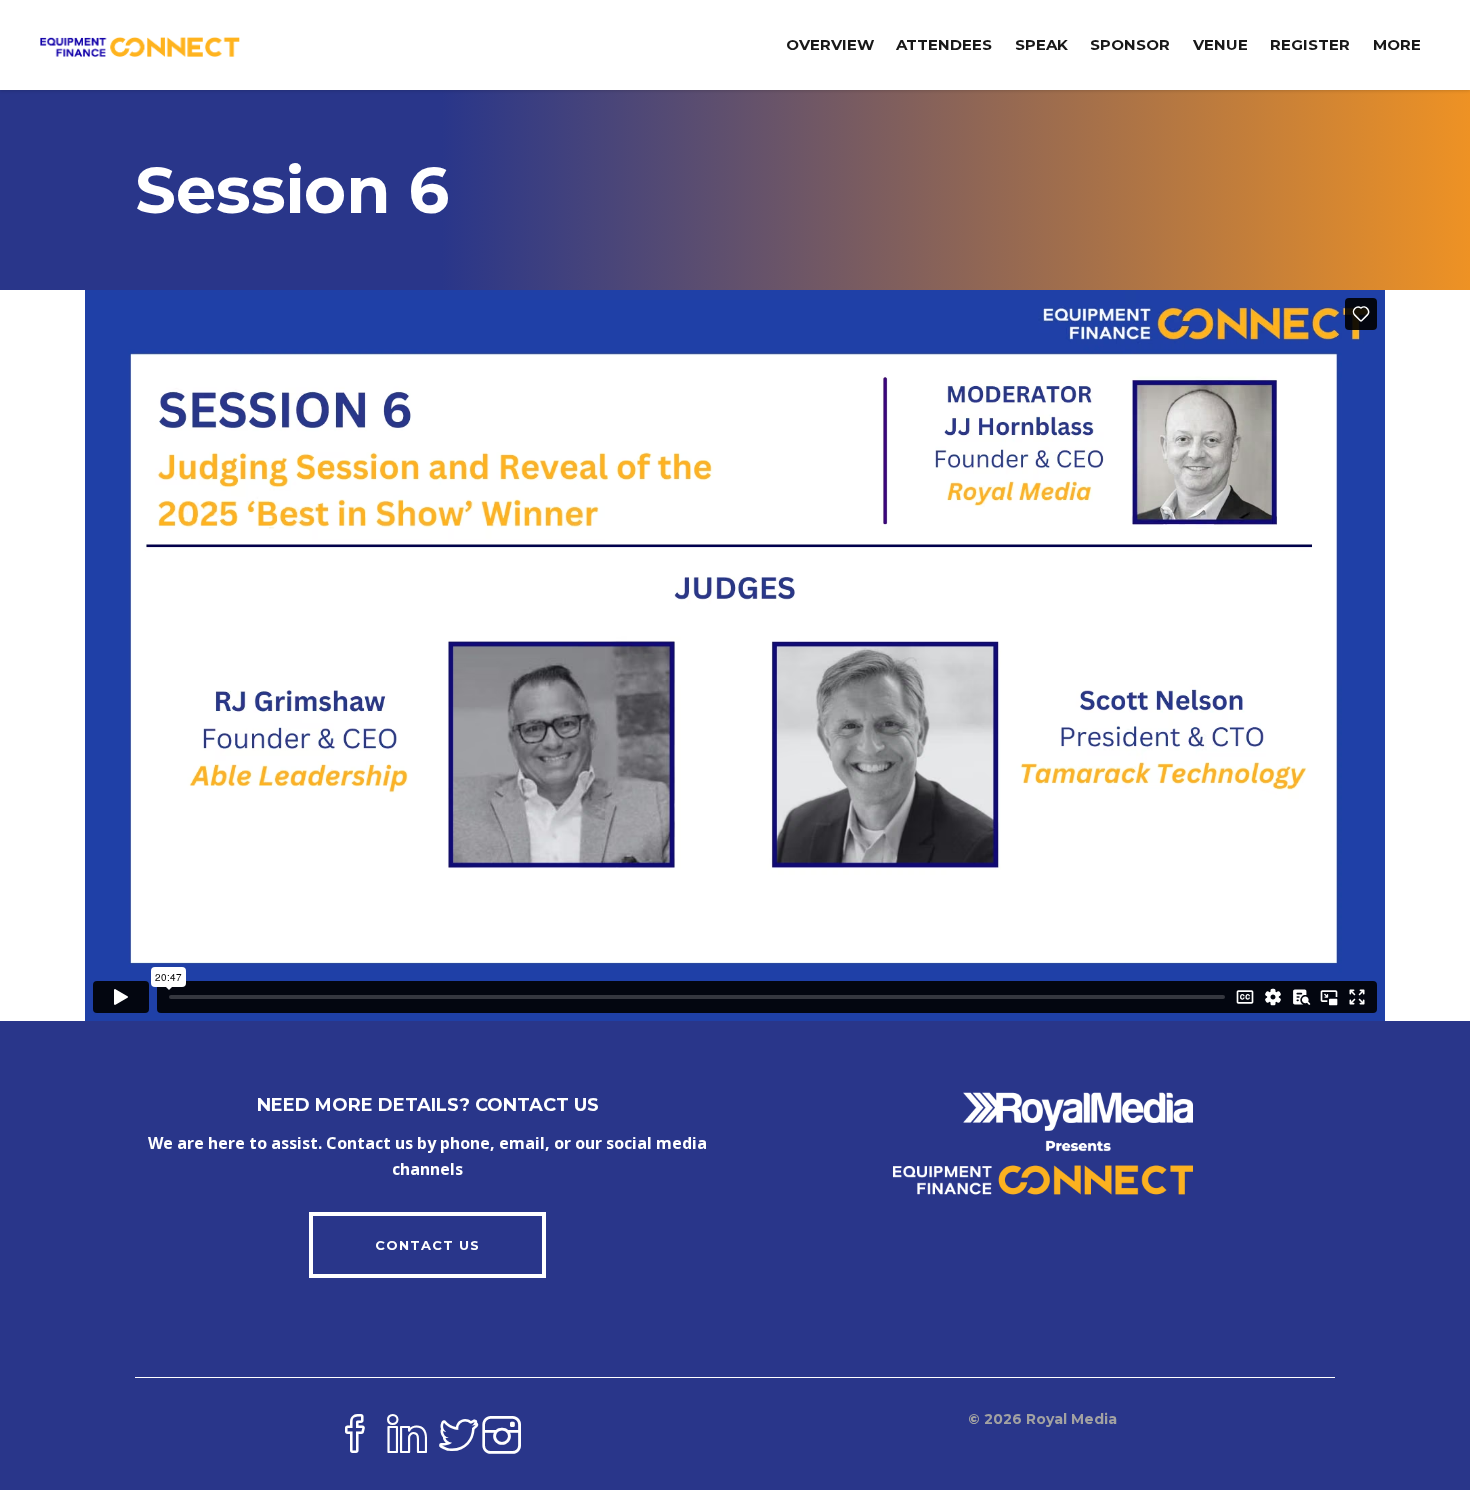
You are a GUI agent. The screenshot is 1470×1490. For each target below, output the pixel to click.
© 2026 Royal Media (1042, 1419)
